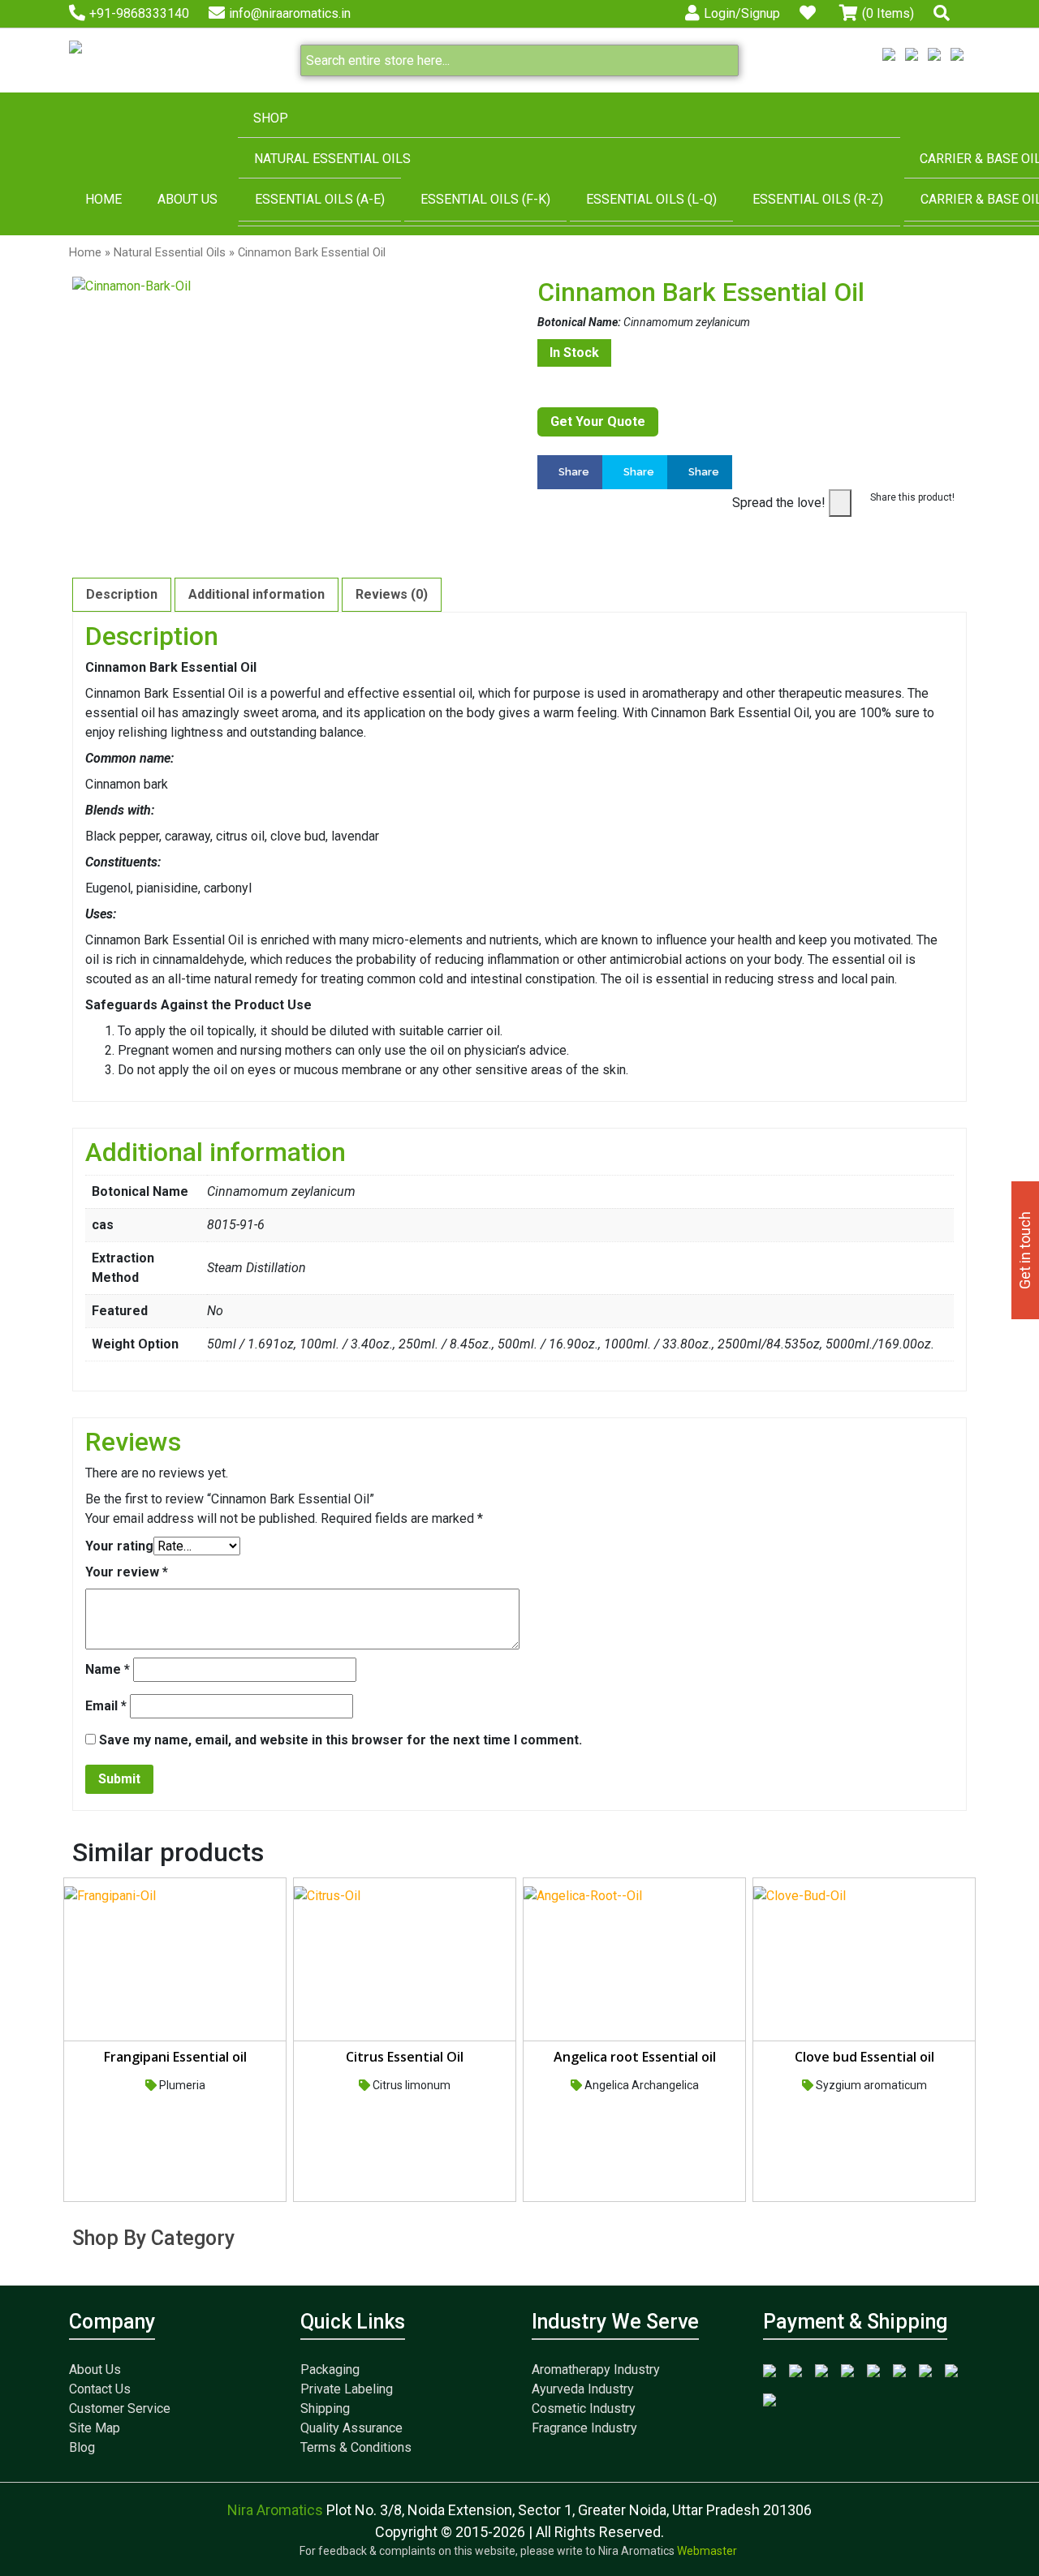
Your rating (119, 1546)
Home (103, 199)
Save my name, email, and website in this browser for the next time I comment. (341, 1740)
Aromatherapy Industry (596, 2370)
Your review (127, 1572)
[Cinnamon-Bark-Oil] (287, 286)
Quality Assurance (351, 2428)
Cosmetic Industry (584, 2408)
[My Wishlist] (810, 13)
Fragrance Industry (584, 2428)
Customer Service (120, 2408)
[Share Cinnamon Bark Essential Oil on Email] (737, 528)
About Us (188, 199)
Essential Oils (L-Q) (651, 199)
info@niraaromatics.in (290, 13)
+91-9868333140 (139, 13)
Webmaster (708, 2551)
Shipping (325, 2408)
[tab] (122, 595)
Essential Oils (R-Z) (818, 199)
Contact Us (100, 2389)
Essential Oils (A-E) (320, 199)
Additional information (257, 594)
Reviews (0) (392, 594)
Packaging (330, 2370)
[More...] (792, 472)
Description (122, 594)
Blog (82, 2447)
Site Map (95, 2428)
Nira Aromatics (277, 2510)
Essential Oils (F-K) (485, 199)
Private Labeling (347, 2389)
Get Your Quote (598, 421)
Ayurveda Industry (583, 2389)
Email (106, 1706)
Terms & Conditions (356, 2447)
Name (108, 1669)
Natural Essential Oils (332, 159)
